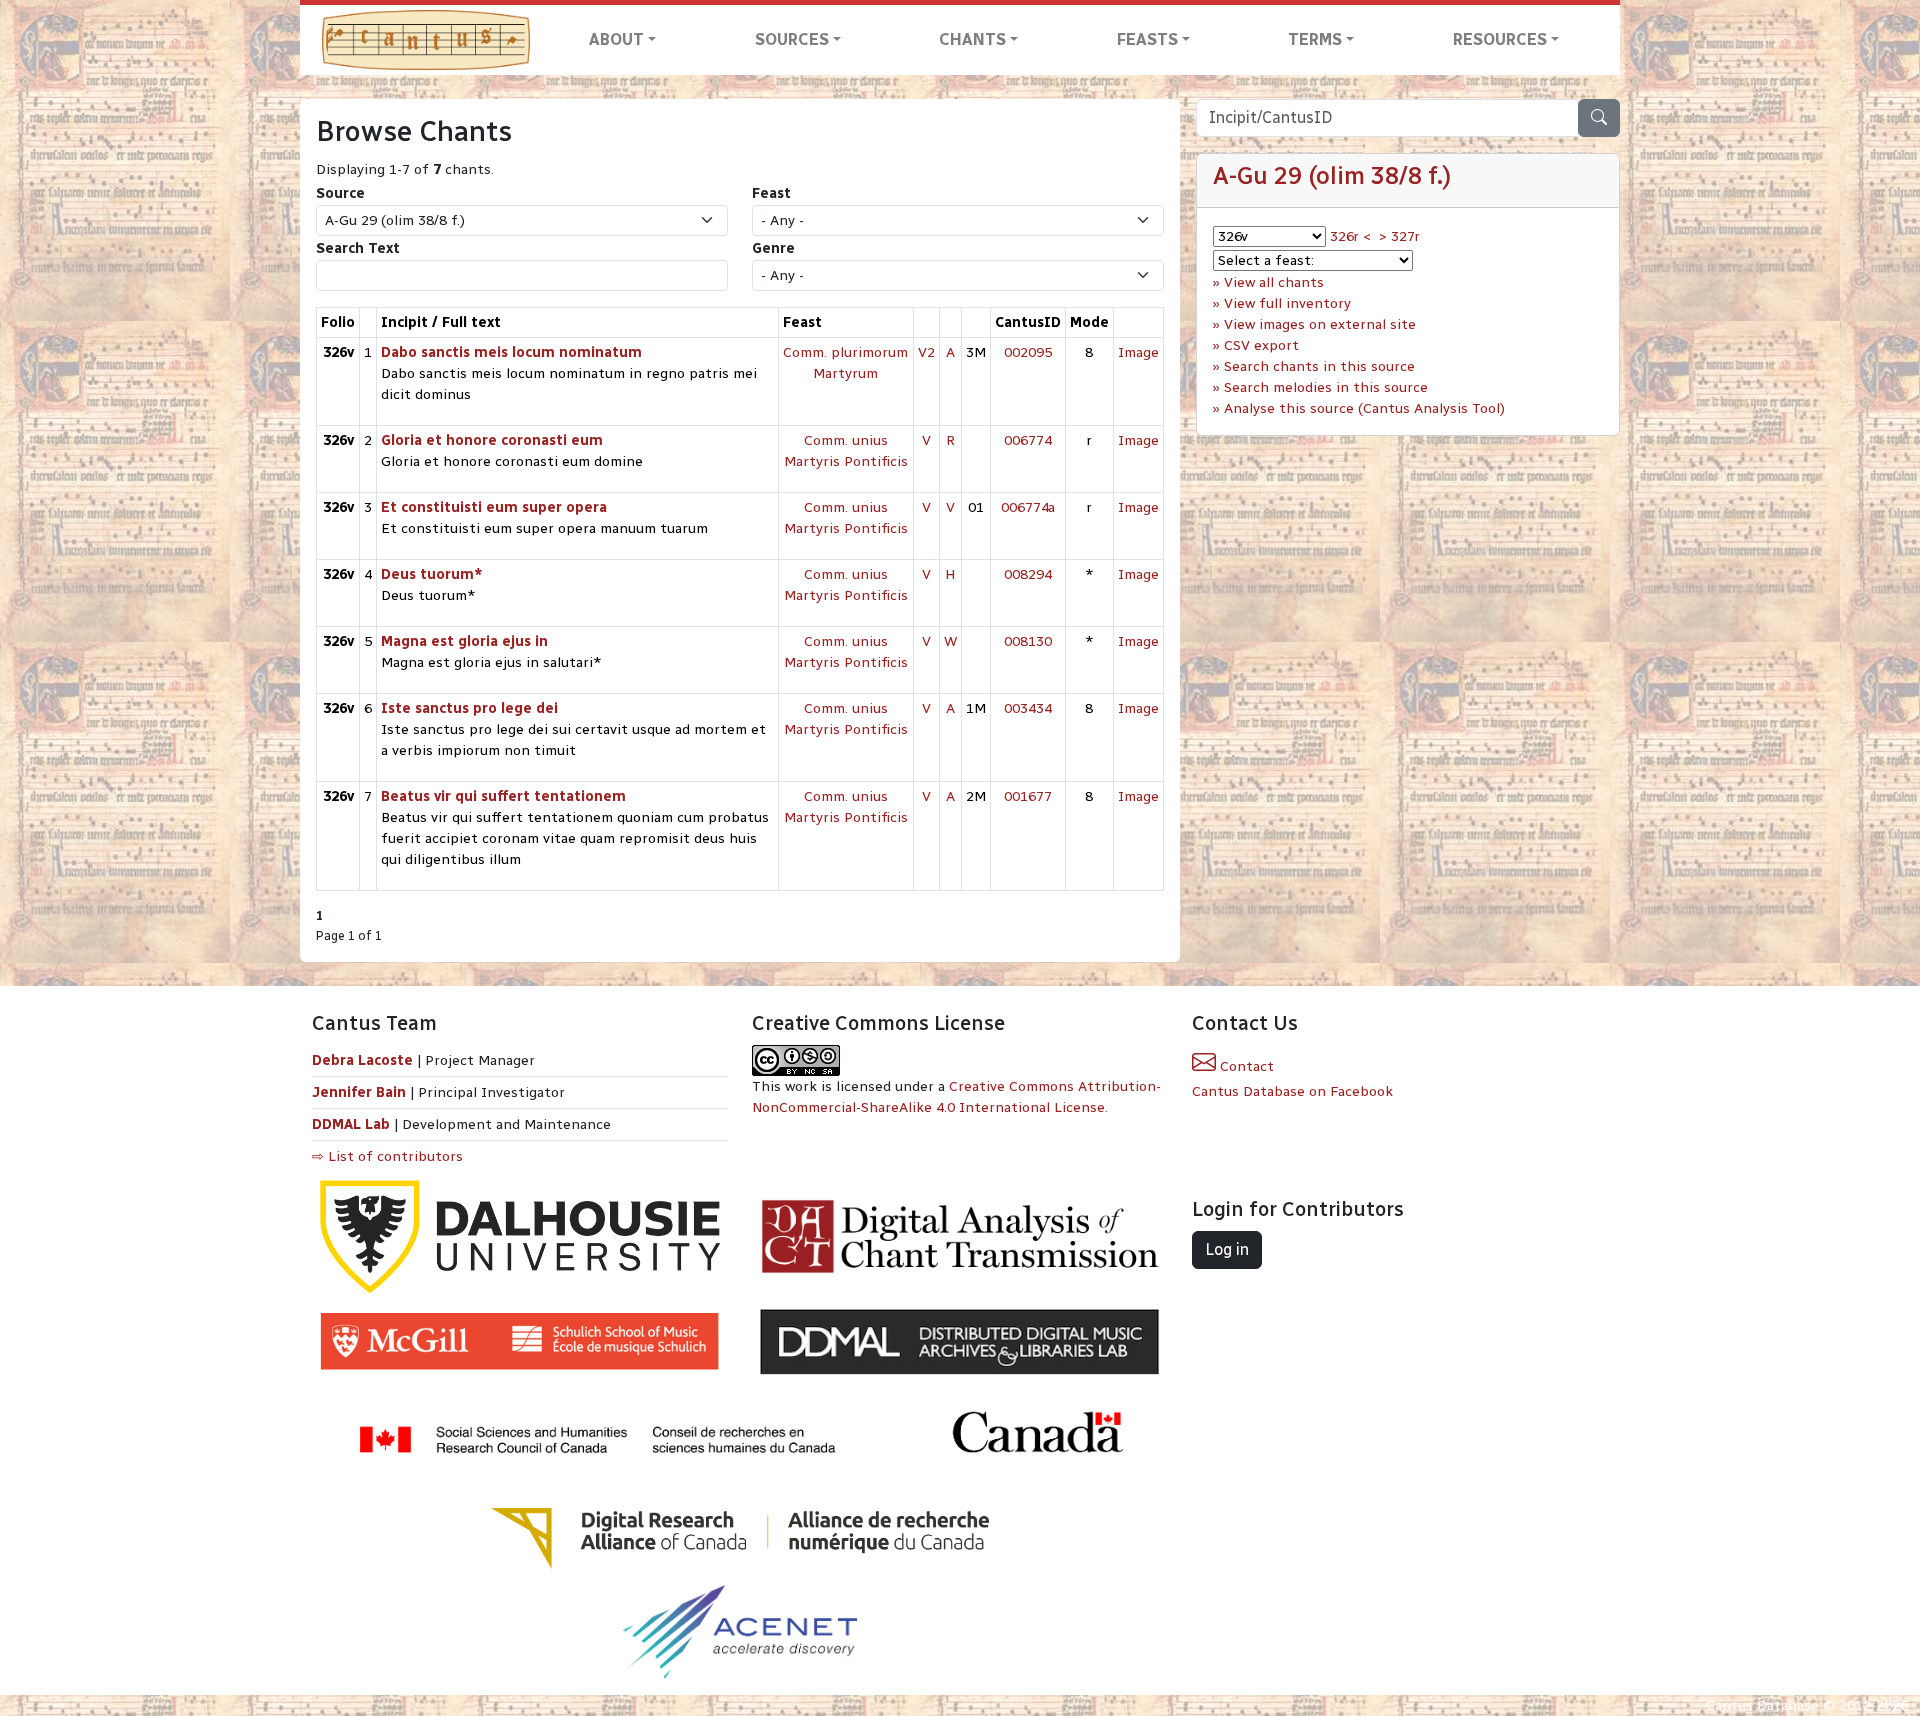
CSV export (1261, 345)
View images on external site (1320, 324)
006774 (1028, 440)
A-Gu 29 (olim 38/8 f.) (1332, 175)
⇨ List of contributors (387, 1156)
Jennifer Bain (361, 1092)
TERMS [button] (1315, 39)
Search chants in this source (1319, 366)
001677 (1028, 796)
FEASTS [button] (1147, 39)
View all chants (1274, 282)
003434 (1028, 708)
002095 (1028, 352)
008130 (1028, 641)
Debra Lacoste (362, 1060)
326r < (1350, 236)
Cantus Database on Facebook (1292, 1091)
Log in (1227, 1249)
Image (1138, 352)
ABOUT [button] (616, 39)
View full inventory (1287, 303)
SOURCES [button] (792, 39)
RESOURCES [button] (1500, 39)
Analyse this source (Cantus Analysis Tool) (1364, 408)
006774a (1028, 507)
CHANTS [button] (972, 39)
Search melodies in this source (1326, 387)
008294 (1028, 574)
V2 (926, 352)
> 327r (1399, 236)
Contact (1245, 1066)
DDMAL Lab (351, 1124)
